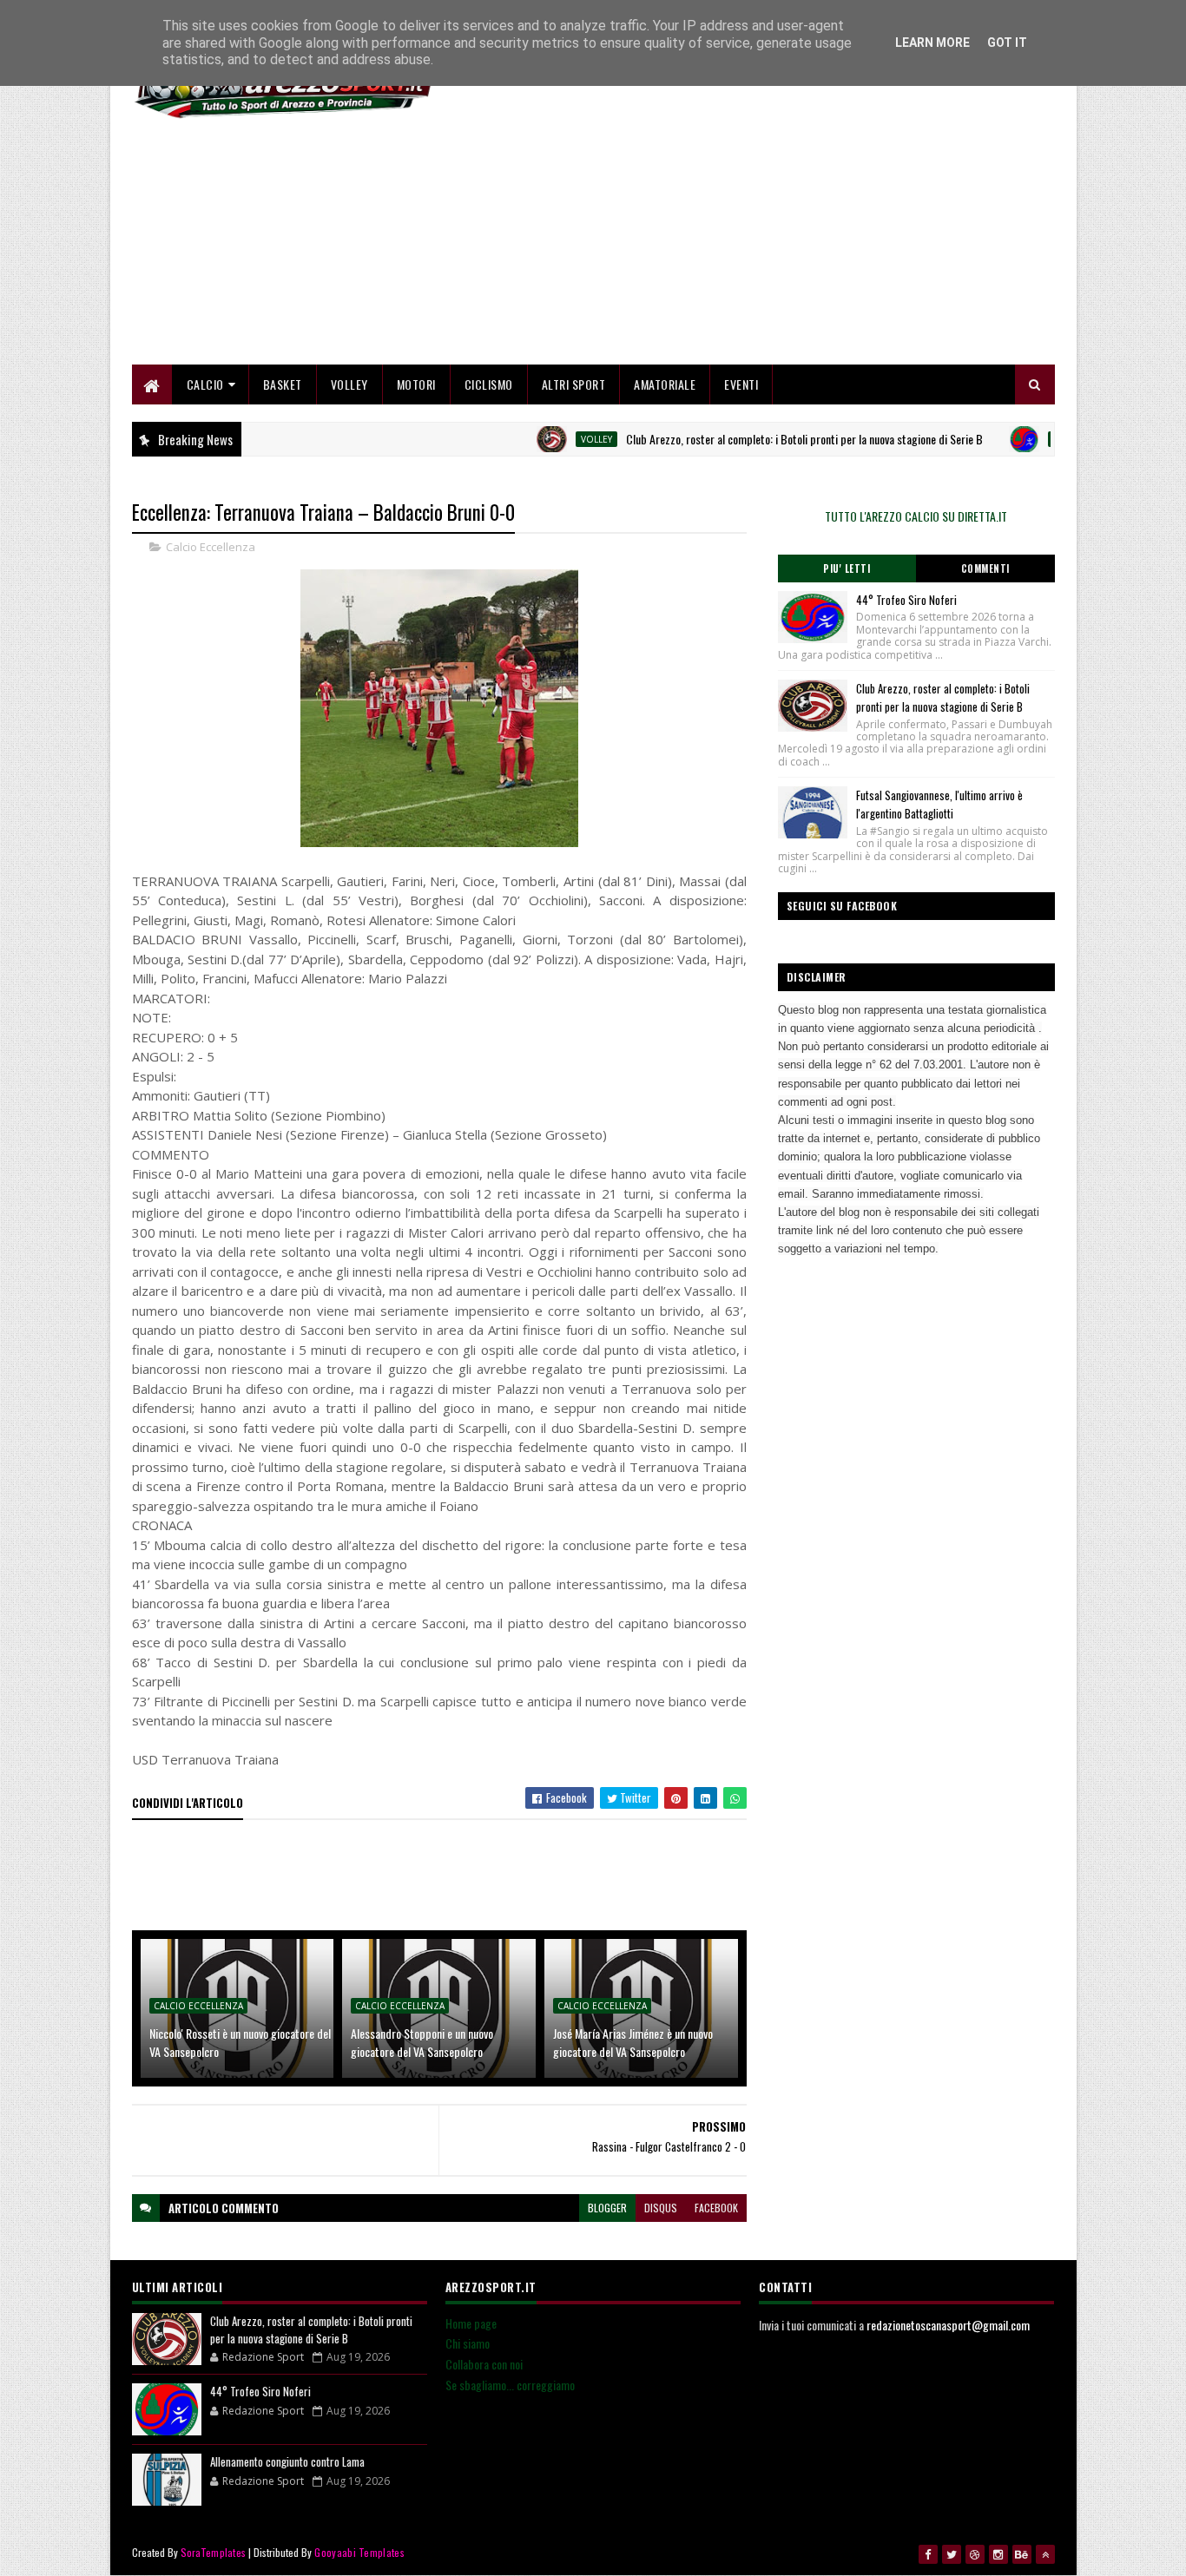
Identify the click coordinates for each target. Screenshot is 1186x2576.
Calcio (205, 384)
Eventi (741, 384)
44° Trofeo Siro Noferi (906, 600)
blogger (607, 2208)
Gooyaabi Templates (359, 2552)
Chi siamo (468, 2343)
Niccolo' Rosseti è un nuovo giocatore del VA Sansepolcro (240, 2042)
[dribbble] (975, 2554)
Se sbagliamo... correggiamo (510, 2385)
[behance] (1022, 2554)
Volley (349, 384)
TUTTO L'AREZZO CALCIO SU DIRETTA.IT (916, 516)
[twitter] (952, 2554)
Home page (471, 2323)
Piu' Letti (847, 568)
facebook (716, 2208)
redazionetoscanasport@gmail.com (948, 2325)
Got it (1007, 43)
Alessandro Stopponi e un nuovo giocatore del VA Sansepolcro (422, 2042)
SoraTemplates (214, 2552)
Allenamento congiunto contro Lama (287, 2461)
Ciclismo (489, 384)
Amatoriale (665, 384)
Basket (283, 384)
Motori (416, 384)
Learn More (932, 43)
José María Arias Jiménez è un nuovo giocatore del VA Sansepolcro (633, 2042)
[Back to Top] (1045, 2554)
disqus (661, 2208)
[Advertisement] (739, 243)
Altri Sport (574, 384)
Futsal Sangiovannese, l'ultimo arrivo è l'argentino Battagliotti (939, 804)
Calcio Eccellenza (211, 547)
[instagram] (998, 2554)
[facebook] (928, 2554)
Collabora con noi (484, 2364)
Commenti (985, 568)
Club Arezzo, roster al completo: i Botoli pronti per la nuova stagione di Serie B (758, 439)
